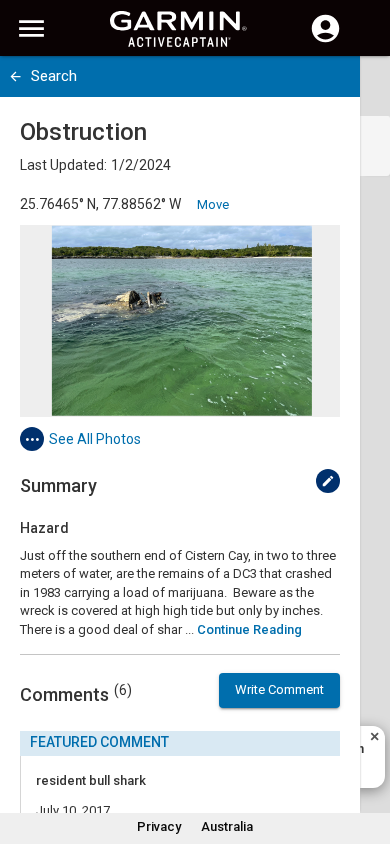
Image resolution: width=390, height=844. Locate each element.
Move (213, 204)
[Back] (15, 76)
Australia (227, 826)
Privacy (159, 826)
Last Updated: (63, 165)
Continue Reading (249, 629)
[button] (365, 753)
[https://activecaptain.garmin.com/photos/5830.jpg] (180, 321)
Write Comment (279, 689)
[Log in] (325, 40)
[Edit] (328, 481)
